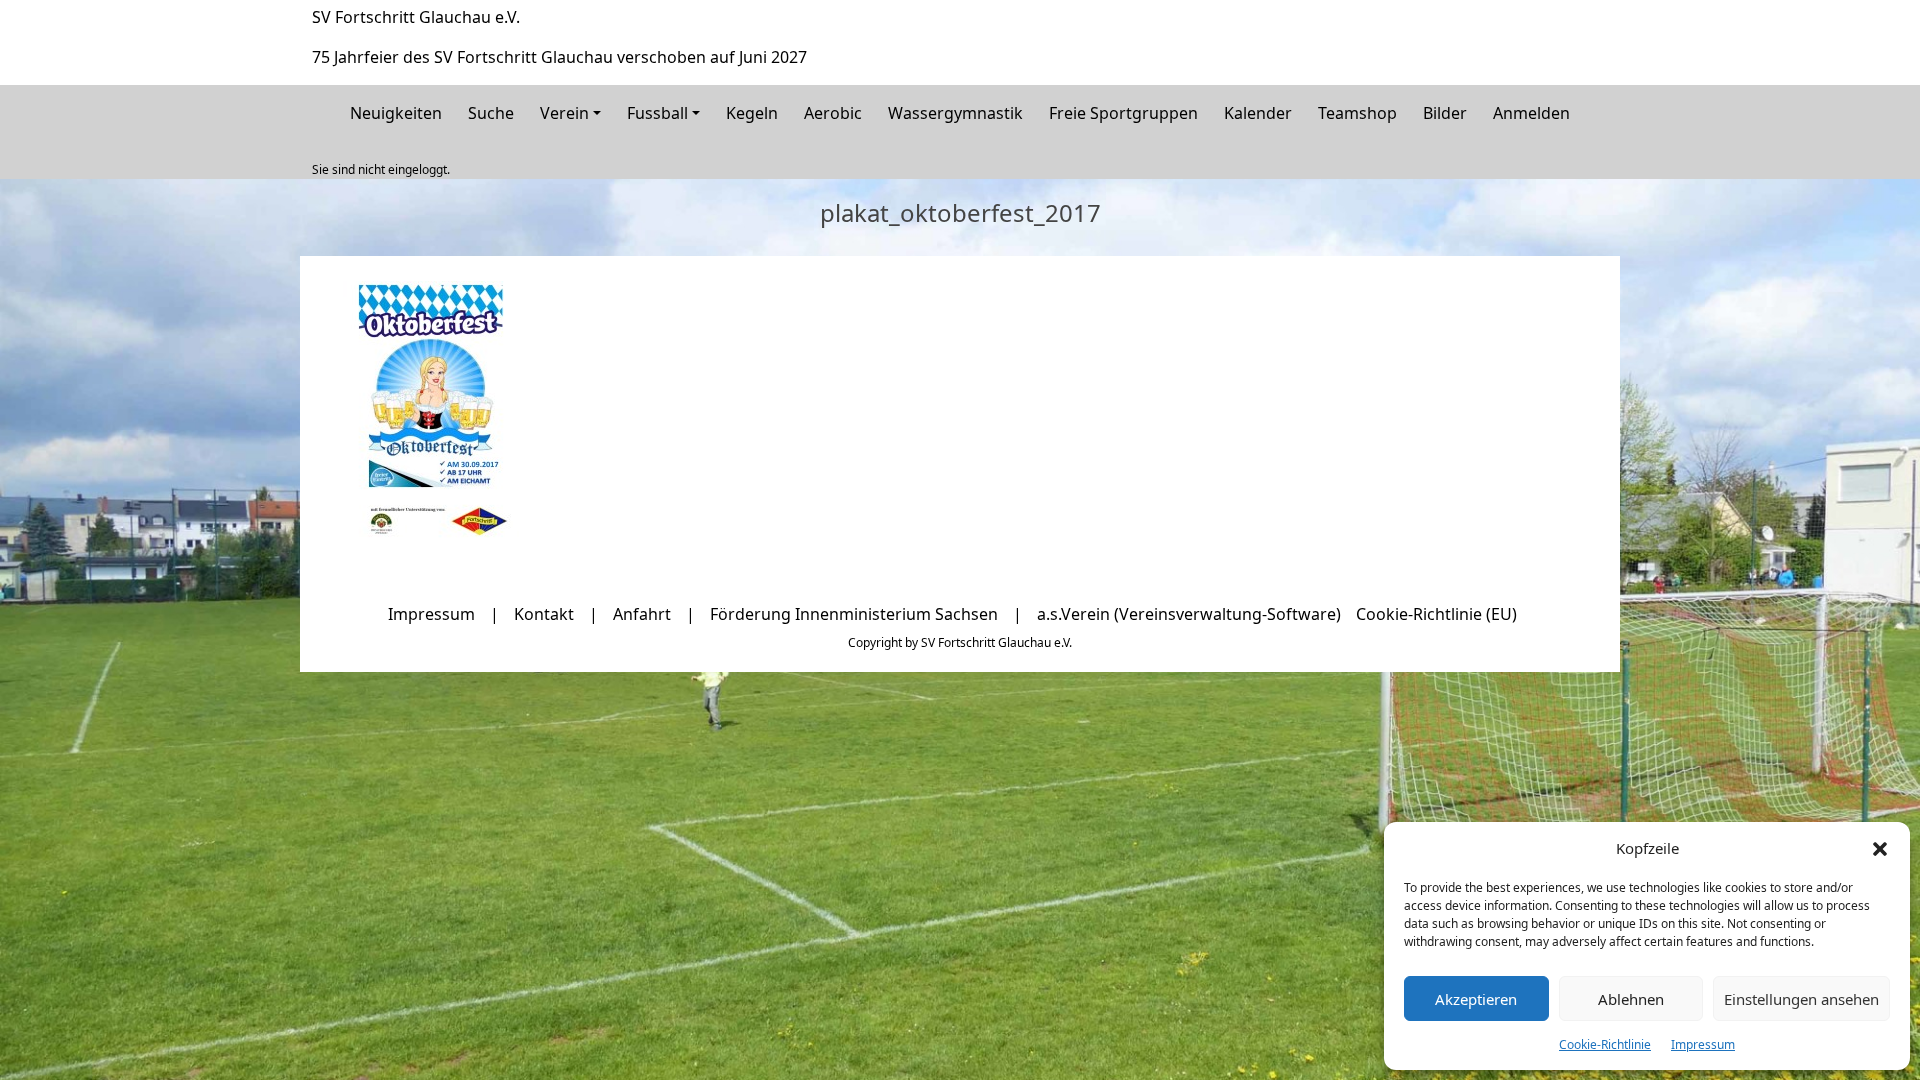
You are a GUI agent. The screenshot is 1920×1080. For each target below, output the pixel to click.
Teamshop (1357, 113)
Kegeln (752, 113)
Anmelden (1531, 113)
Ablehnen (1631, 999)
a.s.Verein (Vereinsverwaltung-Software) (1189, 614)
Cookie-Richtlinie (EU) (1436, 614)
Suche (491, 113)
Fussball (657, 113)
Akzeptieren (1476, 999)
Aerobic (833, 113)
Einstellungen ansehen (1801, 999)
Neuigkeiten (396, 113)
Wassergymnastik (955, 113)
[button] (1880, 848)
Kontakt (544, 614)
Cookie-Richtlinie (1605, 1044)
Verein (564, 113)
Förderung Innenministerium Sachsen (854, 614)
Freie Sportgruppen (1123, 113)
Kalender (1258, 113)
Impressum (1703, 1044)
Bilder (1445, 113)
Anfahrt (642, 614)
